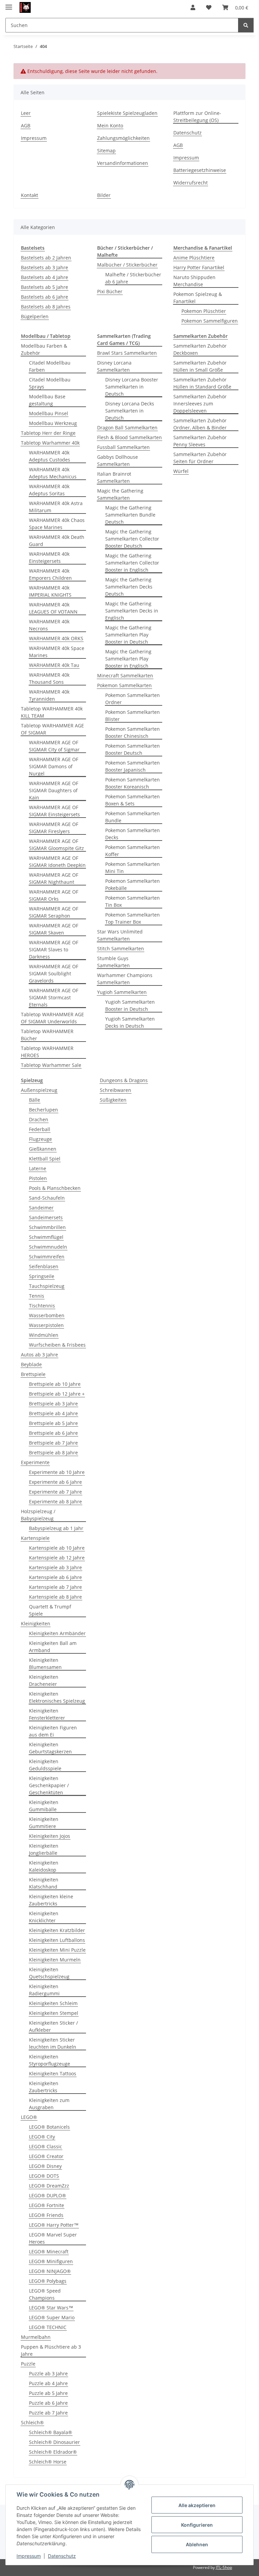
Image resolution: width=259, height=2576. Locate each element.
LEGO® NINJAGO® (50, 2271)
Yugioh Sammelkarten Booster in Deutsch (130, 1005)
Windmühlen (44, 1335)
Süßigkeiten (113, 1100)
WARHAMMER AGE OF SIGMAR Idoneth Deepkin (57, 861)
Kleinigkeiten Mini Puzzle (57, 1950)
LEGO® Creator (46, 2156)
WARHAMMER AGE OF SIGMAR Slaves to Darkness (54, 949)
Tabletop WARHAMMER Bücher (47, 1035)
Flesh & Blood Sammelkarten (129, 437)
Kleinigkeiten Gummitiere (44, 1823)
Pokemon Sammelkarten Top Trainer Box (133, 918)
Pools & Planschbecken (55, 1188)
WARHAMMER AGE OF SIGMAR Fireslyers (54, 828)
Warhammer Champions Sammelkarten (125, 979)
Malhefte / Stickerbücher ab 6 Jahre (133, 278)
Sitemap (106, 151)
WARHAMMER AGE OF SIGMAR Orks (54, 895)
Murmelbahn (36, 2337)
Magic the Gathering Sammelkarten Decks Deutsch (129, 587)
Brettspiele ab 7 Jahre (53, 1443)
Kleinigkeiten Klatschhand (44, 1883)
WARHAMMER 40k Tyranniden (49, 695)
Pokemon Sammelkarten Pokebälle (133, 884)
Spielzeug (32, 1080)
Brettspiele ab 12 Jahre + (57, 1394)
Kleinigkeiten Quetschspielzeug (49, 1973)
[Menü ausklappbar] (9, 4)
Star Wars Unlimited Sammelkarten (120, 935)
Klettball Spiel (45, 1159)
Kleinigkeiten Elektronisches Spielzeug (57, 1697)
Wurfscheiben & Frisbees (57, 1345)
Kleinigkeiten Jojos (50, 1836)
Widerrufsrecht (191, 183)
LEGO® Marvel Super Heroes (53, 2238)
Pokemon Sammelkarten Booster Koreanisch (133, 783)
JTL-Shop (224, 2567)
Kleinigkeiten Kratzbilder (57, 1930)
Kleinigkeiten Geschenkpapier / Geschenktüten (49, 1785)
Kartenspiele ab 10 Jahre (57, 1548)
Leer (26, 113)
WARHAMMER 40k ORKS (56, 638)
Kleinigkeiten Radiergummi (44, 1990)
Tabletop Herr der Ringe (48, 433)
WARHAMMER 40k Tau (54, 665)
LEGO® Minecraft (49, 2252)
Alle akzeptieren (197, 2505)
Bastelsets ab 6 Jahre (45, 297)
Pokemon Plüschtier (204, 311)
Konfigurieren (197, 2525)
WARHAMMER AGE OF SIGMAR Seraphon (54, 912)
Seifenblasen (44, 1266)
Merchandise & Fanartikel (203, 248)
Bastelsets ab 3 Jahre (45, 267)
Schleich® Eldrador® (53, 2452)
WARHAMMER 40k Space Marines (57, 652)
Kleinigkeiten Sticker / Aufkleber (53, 2026)
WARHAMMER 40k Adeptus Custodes (50, 456)
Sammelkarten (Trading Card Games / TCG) (124, 340)
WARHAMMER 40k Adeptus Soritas (49, 490)
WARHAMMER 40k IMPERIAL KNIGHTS (50, 591)
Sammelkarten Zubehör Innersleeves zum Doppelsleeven (200, 404)
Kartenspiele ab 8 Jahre (55, 1597)
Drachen (39, 1119)
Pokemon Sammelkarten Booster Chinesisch (133, 732)
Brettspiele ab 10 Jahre (55, 1384)
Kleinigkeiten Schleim (53, 2003)
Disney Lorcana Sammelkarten (114, 366)
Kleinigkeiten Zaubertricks (44, 2087)
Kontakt (30, 195)
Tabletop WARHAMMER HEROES (47, 1052)
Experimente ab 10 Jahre (57, 1472)
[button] (193, 7)
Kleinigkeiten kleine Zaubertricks (51, 1900)
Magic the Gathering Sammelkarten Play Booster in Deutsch (128, 635)
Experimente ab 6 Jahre (55, 1482)
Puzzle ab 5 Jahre (48, 2393)
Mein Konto (110, 126)
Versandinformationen (123, 163)
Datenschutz (62, 2556)
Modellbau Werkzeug (53, 423)
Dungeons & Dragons (124, 1080)
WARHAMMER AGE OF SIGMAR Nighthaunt (54, 878)
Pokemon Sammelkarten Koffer (133, 851)
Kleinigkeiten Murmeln (55, 1960)
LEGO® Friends (46, 2215)
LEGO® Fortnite (47, 2205)
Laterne (38, 1168)
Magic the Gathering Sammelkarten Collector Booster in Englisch (132, 563)
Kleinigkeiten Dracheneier (44, 1680)
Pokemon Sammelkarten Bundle (133, 817)
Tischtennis (42, 1306)
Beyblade (31, 1364)
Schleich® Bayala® (51, 2432)
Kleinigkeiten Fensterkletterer (47, 1714)
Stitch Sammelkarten (121, 948)
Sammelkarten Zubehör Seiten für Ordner (200, 458)
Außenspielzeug (39, 1090)
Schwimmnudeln (48, 1247)
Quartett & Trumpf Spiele (50, 1610)
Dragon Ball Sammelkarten (127, 428)
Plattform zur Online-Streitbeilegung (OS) (197, 117)
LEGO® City (42, 2137)
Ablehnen (197, 2544)
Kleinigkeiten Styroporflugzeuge (50, 2060)
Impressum (29, 2556)
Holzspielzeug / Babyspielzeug (38, 1515)
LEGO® (29, 2117)
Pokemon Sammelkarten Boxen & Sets (133, 800)
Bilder (104, 195)
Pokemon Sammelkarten (124, 685)
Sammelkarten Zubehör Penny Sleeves (200, 441)
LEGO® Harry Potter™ (54, 2225)
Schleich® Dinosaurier (54, 2442)
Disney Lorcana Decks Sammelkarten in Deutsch (130, 411)
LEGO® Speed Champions (45, 2294)
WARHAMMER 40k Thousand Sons (49, 678)
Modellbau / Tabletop (46, 336)
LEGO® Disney (45, 2166)
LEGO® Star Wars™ (51, 2308)
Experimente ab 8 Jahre (55, 1502)
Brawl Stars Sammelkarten (127, 353)
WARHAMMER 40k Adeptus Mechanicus (53, 473)
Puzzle (28, 2364)
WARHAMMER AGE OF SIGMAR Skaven (54, 929)
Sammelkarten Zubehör (200, 336)
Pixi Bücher (110, 291)
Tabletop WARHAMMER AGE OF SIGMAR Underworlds (52, 1018)
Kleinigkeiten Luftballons (57, 1940)
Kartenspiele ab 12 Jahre (57, 1558)
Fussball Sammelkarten (123, 447)
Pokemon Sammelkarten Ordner (133, 699)
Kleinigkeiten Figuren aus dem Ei (53, 1731)
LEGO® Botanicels (49, 2127)
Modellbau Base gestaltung (47, 400)
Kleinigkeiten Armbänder (57, 1633)
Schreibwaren (116, 1090)
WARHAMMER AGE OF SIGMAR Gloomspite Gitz (56, 845)
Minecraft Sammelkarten (125, 676)
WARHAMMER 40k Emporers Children (50, 574)
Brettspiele (33, 1374)
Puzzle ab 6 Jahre (48, 2403)
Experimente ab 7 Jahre (55, 1492)
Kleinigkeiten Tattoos (53, 2073)
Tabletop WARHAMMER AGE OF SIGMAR (52, 729)
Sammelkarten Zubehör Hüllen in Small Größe (200, 366)
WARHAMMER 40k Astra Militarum (56, 507)
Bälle (35, 1100)
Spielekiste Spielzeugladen (127, 113)
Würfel (181, 471)
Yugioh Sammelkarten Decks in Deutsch (130, 1022)
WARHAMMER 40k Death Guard (57, 541)
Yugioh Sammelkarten (122, 992)
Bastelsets (33, 248)
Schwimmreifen (47, 1257)
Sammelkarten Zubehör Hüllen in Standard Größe (202, 383)
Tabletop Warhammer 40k (50, 443)
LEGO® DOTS (44, 2176)
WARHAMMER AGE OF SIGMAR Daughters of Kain (54, 790)
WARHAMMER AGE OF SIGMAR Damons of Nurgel (54, 766)
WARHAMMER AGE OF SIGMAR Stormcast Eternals (54, 997)
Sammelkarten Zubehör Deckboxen (200, 349)
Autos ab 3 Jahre (39, 1355)
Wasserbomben (47, 1315)
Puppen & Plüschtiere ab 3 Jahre (51, 2350)
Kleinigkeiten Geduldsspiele (45, 1765)
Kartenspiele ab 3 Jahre (55, 1567)
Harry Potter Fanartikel (199, 267)
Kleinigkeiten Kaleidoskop (44, 1866)
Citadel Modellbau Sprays (50, 383)
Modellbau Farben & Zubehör (44, 349)
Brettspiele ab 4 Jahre (53, 1413)
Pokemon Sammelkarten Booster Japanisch (133, 766)
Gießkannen (43, 1149)
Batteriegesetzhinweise (200, 170)
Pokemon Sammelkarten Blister (133, 716)
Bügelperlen (35, 316)
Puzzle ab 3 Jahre (48, 2373)
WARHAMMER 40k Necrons (49, 625)
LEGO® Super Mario (52, 2317)
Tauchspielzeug (47, 1286)
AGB (26, 126)
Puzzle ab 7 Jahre (48, 2413)
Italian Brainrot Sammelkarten (114, 477)
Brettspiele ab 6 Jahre (53, 1433)
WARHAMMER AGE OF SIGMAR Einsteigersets (54, 811)
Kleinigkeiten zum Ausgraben (49, 2104)
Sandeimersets (46, 1217)
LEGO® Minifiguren (51, 2261)
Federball (40, 1129)
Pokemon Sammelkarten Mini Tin (133, 868)
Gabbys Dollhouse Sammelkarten (118, 460)
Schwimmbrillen (47, 1227)
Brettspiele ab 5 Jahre (53, 1423)
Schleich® (32, 2422)
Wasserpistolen (46, 1325)
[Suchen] (246, 25)
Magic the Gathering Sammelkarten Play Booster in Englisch (128, 659)
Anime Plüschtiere (194, 258)
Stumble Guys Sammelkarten (113, 962)
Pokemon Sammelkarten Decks (133, 834)
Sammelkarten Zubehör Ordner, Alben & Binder (200, 424)
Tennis (37, 1296)
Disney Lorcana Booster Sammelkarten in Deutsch (132, 387)
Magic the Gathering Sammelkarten (120, 494)
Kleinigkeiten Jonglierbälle (44, 1849)
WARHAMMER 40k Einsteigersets (49, 557)
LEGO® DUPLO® (48, 2195)
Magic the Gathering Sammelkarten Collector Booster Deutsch (132, 539)
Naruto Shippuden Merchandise (194, 281)
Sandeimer (41, 1208)
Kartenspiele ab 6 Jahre (55, 1577)
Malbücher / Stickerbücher (127, 265)
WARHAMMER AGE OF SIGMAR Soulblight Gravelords (54, 973)
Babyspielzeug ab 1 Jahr (56, 1528)
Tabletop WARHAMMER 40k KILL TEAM (52, 712)
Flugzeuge (40, 1139)
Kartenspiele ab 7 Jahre (55, 1587)
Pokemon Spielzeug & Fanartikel (198, 298)
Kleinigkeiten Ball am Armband (53, 1647)
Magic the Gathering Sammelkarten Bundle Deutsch (130, 515)
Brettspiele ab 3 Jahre (53, 1404)
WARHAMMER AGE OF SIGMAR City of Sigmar (54, 746)
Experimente (35, 1462)
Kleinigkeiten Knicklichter (44, 1917)
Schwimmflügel (46, 1237)
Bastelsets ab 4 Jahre (45, 277)
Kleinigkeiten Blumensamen (45, 1664)
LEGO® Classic (46, 2146)
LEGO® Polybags (48, 2281)
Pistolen (38, 1178)
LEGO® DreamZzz (49, 2186)
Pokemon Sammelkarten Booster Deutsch (133, 749)
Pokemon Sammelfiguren (210, 321)
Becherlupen (44, 1110)
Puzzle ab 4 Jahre (48, 2383)
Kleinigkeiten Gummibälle (44, 1806)
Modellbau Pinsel (49, 413)
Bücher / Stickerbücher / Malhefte (125, 251)
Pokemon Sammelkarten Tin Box (133, 901)
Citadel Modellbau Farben (50, 366)
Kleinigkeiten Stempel (54, 2013)
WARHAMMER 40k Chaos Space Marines (57, 524)
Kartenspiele (35, 1538)
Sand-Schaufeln (47, 1198)
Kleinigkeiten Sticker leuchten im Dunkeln (53, 2043)
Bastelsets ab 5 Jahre (45, 287)
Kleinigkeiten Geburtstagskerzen (50, 1748)
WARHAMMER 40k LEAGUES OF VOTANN (53, 608)
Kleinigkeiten (36, 1623)
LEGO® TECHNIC (48, 2327)
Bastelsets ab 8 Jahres (46, 307)
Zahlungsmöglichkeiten (123, 138)
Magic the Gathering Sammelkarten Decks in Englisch (132, 611)
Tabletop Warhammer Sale (51, 1065)
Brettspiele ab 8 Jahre (53, 1453)
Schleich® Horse (48, 2462)
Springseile (42, 1276)
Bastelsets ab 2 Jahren (46, 258)
